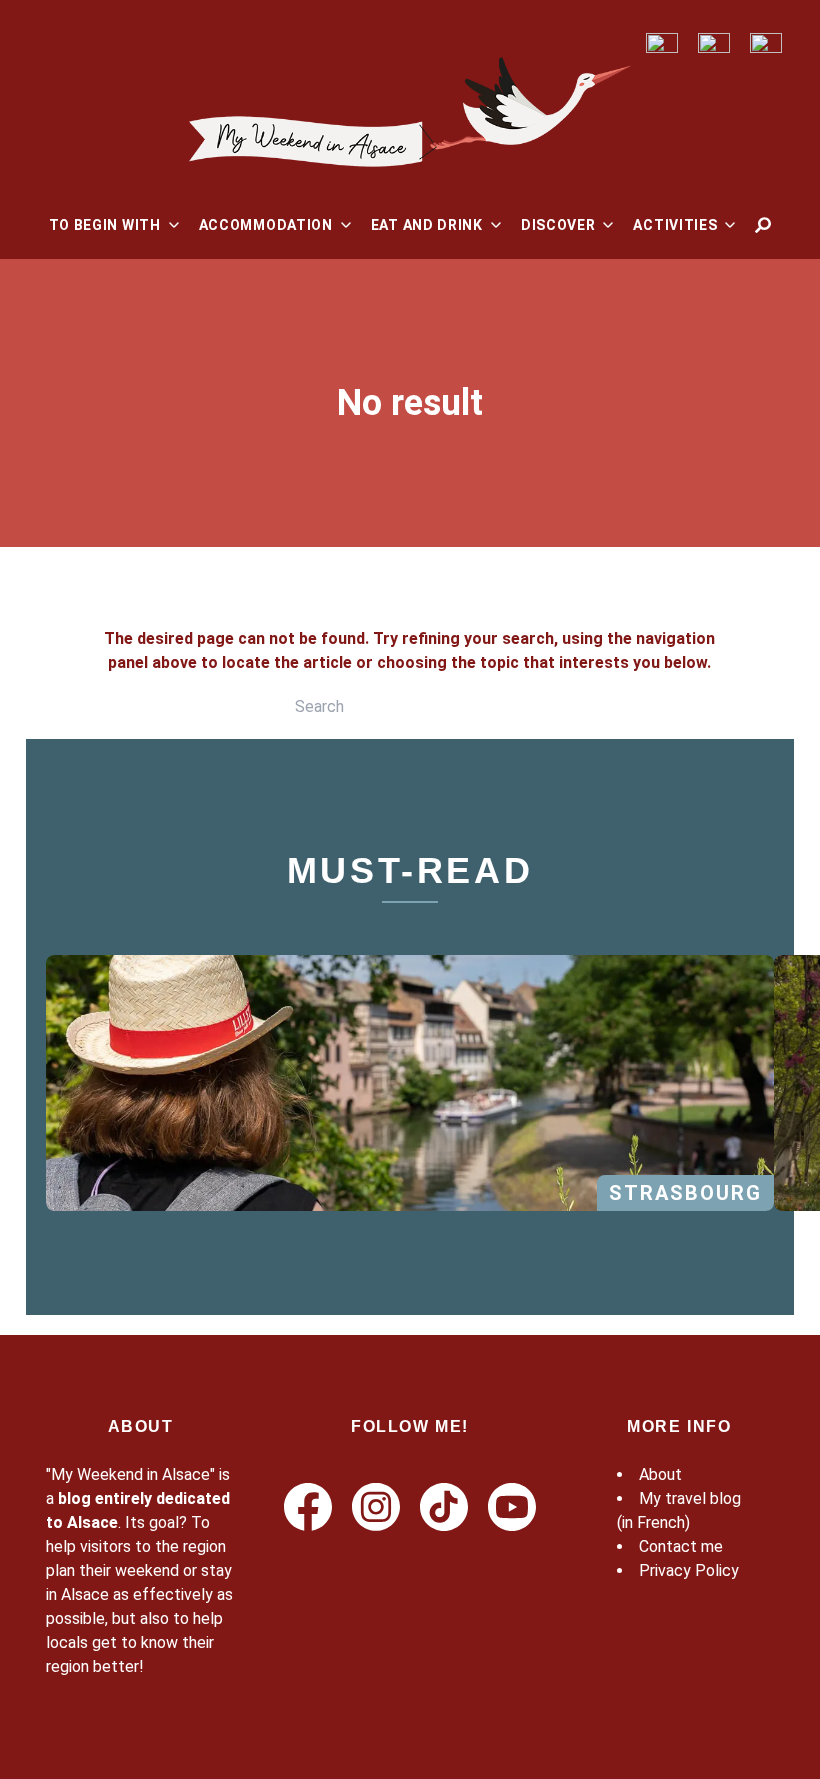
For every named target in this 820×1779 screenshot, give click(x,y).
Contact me (681, 1546)
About (660, 1474)
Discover (558, 225)
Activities (675, 225)
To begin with (105, 225)
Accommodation (266, 225)
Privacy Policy (689, 1570)
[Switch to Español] (766, 43)
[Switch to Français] (662, 43)
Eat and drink (427, 225)
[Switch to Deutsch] (714, 43)
